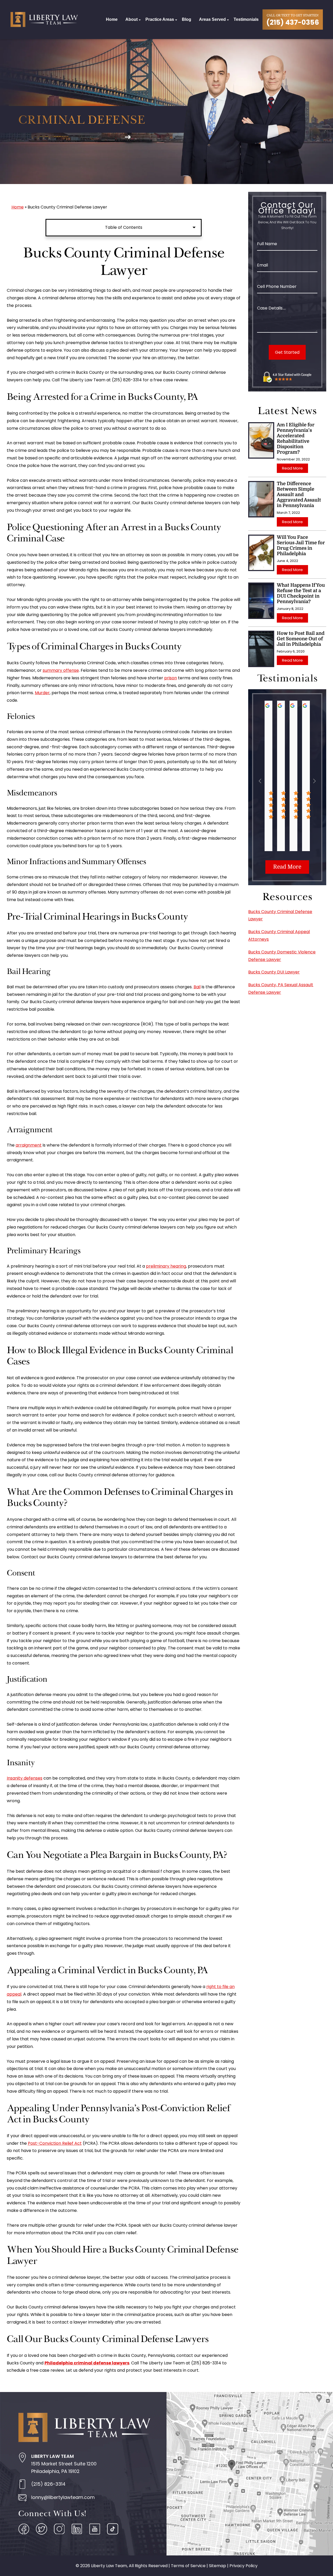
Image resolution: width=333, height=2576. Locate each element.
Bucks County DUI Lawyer (274, 972)
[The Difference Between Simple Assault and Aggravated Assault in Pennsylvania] (261, 499)
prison (171, 678)
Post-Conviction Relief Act (55, 2143)
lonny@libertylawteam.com (63, 2497)
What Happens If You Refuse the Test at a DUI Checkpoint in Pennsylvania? (301, 593)
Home (112, 19)
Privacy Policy (244, 2566)
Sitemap (217, 2566)
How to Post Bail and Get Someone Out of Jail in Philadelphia (301, 639)
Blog (187, 19)
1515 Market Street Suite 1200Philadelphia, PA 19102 (64, 2464)
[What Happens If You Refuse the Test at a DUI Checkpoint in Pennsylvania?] (261, 601)
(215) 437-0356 (293, 22)
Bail (197, 987)
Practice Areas (160, 19)
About (132, 19)
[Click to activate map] (250, 2473)
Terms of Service (188, 2566)
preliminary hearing (166, 1266)
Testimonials (246, 19)
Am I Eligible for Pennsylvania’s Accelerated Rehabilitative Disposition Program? (296, 438)
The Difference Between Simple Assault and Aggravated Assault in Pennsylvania (299, 495)
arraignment (29, 1145)
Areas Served (212, 19)
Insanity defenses (25, 1778)
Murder (42, 693)
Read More (292, 468)
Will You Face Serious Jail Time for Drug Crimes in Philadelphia (301, 545)
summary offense (61, 670)
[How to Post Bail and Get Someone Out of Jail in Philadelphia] (261, 649)
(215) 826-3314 (48, 2484)
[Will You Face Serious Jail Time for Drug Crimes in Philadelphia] (261, 553)
